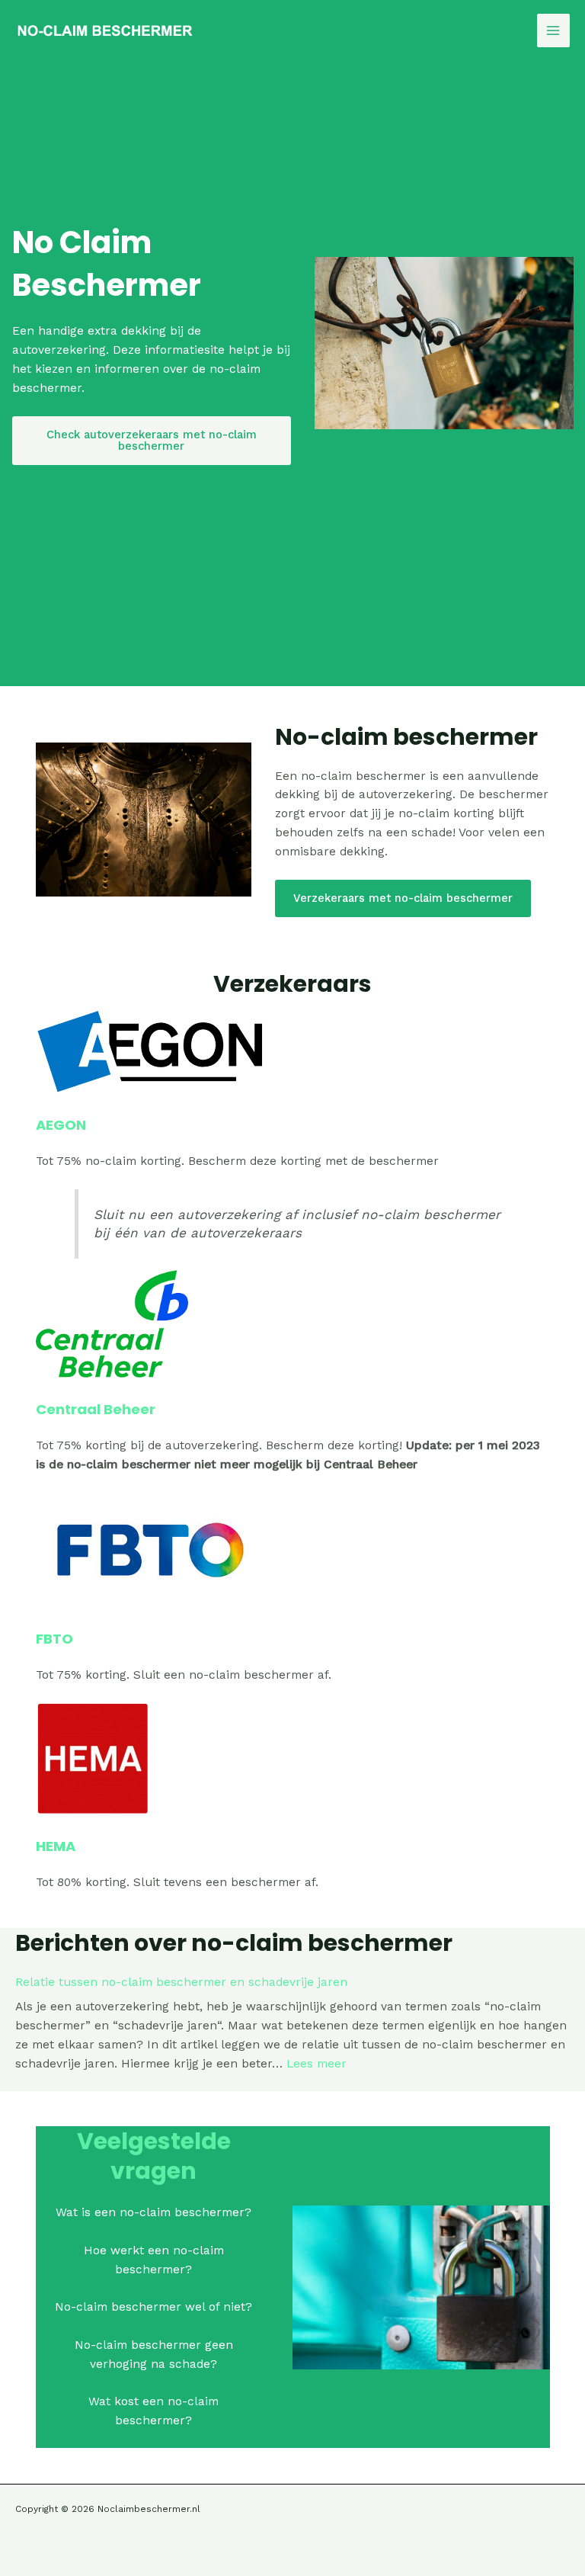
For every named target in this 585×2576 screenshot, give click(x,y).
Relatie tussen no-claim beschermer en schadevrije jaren (181, 1982)
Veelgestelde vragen (154, 2156)
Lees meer (316, 2064)
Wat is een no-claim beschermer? (153, 2212)
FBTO (54, 1639)
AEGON (61, 1125)
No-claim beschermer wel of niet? (153, 2307)
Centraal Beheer (96, 1409)
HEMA (56, 1846)
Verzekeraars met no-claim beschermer (403, 898)
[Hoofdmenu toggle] (553, 30)
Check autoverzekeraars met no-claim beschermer (152, 440)
